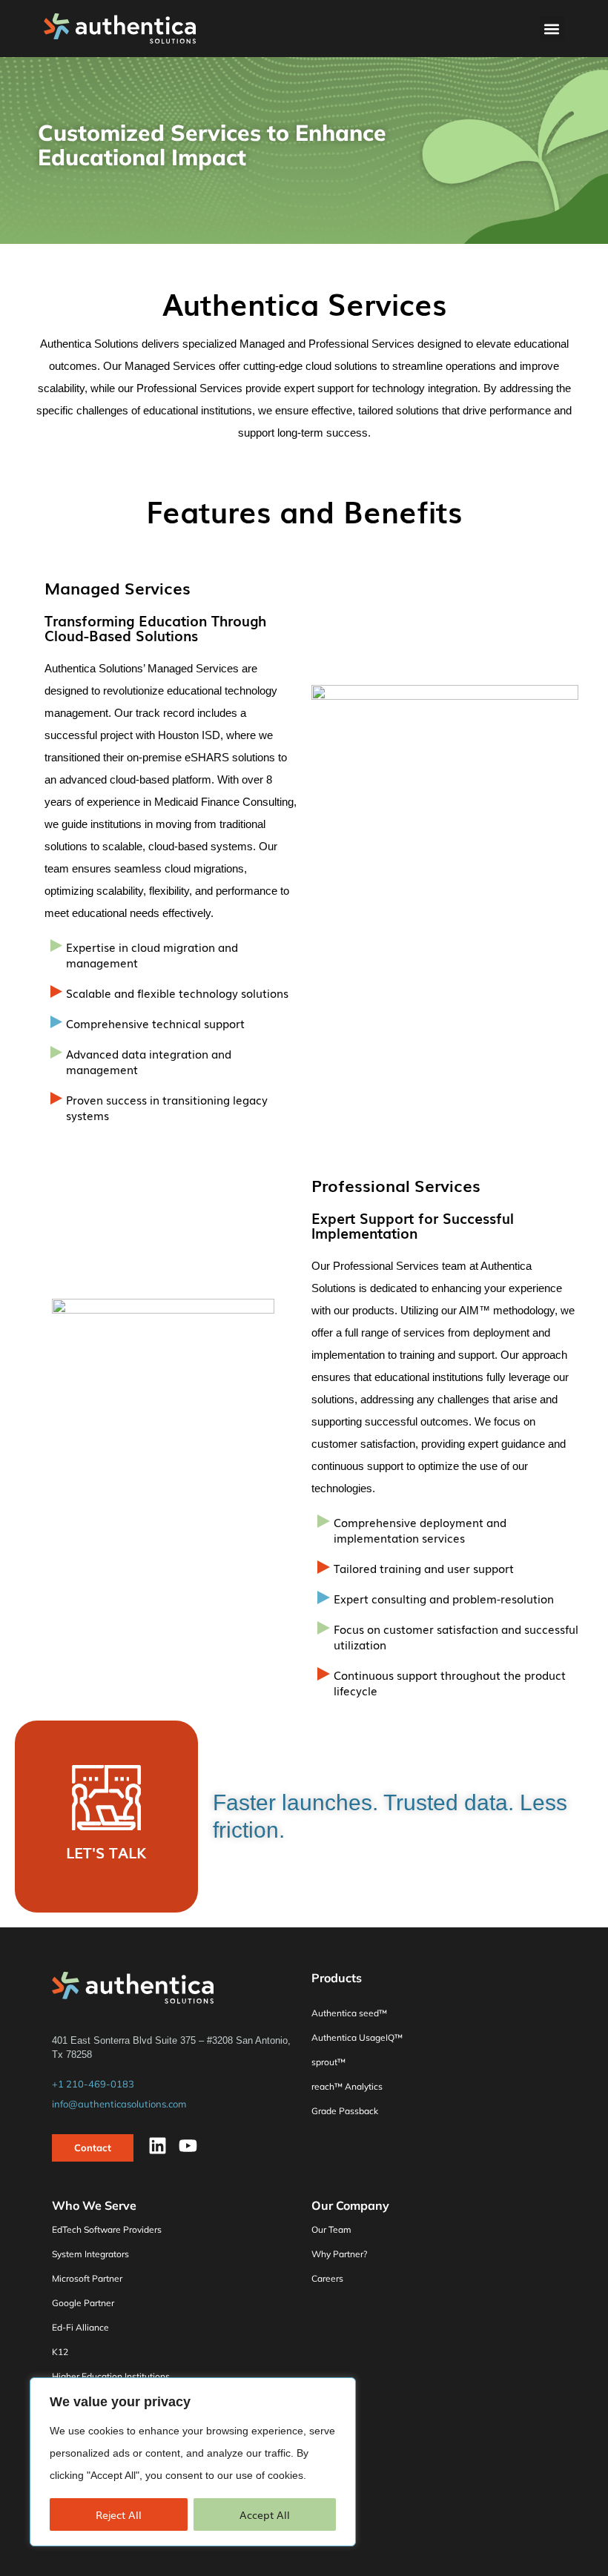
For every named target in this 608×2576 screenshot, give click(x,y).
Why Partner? (339, 2254)
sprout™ (328, 2062)
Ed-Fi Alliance (80, 2327)
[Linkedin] (158, 2146)
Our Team (331, 2229)
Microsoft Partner (87, 2278)
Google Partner (83, 2303)
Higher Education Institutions (111, 2376)
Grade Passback (345, 2111)
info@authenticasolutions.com (119, 2104)
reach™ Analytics (347, 2086)
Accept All (265, 2514)
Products (337, 1979)
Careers (327, 2278)
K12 (60, 2352)
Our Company (350, 2205)
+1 (93, 2084)
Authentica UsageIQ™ (357, 2037)
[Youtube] (188, 2146)
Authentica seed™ (349, 2013)
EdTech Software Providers (107, 2229)
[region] (193, 2462)
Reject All (119, 2514)
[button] (552, 29)
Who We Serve (94, 2205)
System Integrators (90, 2254)
